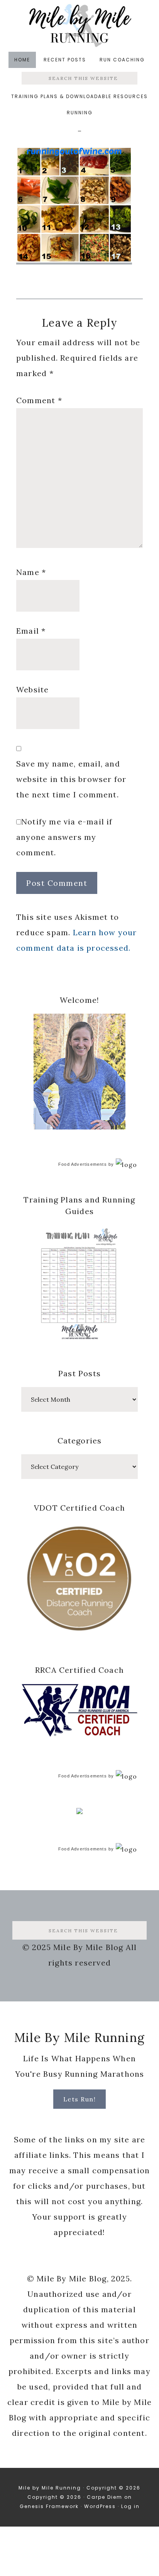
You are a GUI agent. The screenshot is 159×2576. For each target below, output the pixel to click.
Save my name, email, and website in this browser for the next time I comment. (71, 779)
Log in (130, 2506)
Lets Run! (80, 2099)
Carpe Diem (105, 2497)
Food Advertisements (83, 1164)
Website (32, 689)
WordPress (100, 2506)
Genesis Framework (49, 2506)
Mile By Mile (79, 25)
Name (31, 572)
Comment (39, 400)
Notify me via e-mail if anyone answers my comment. (64, 837)
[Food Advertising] (79, 1812)
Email (31, 631)
